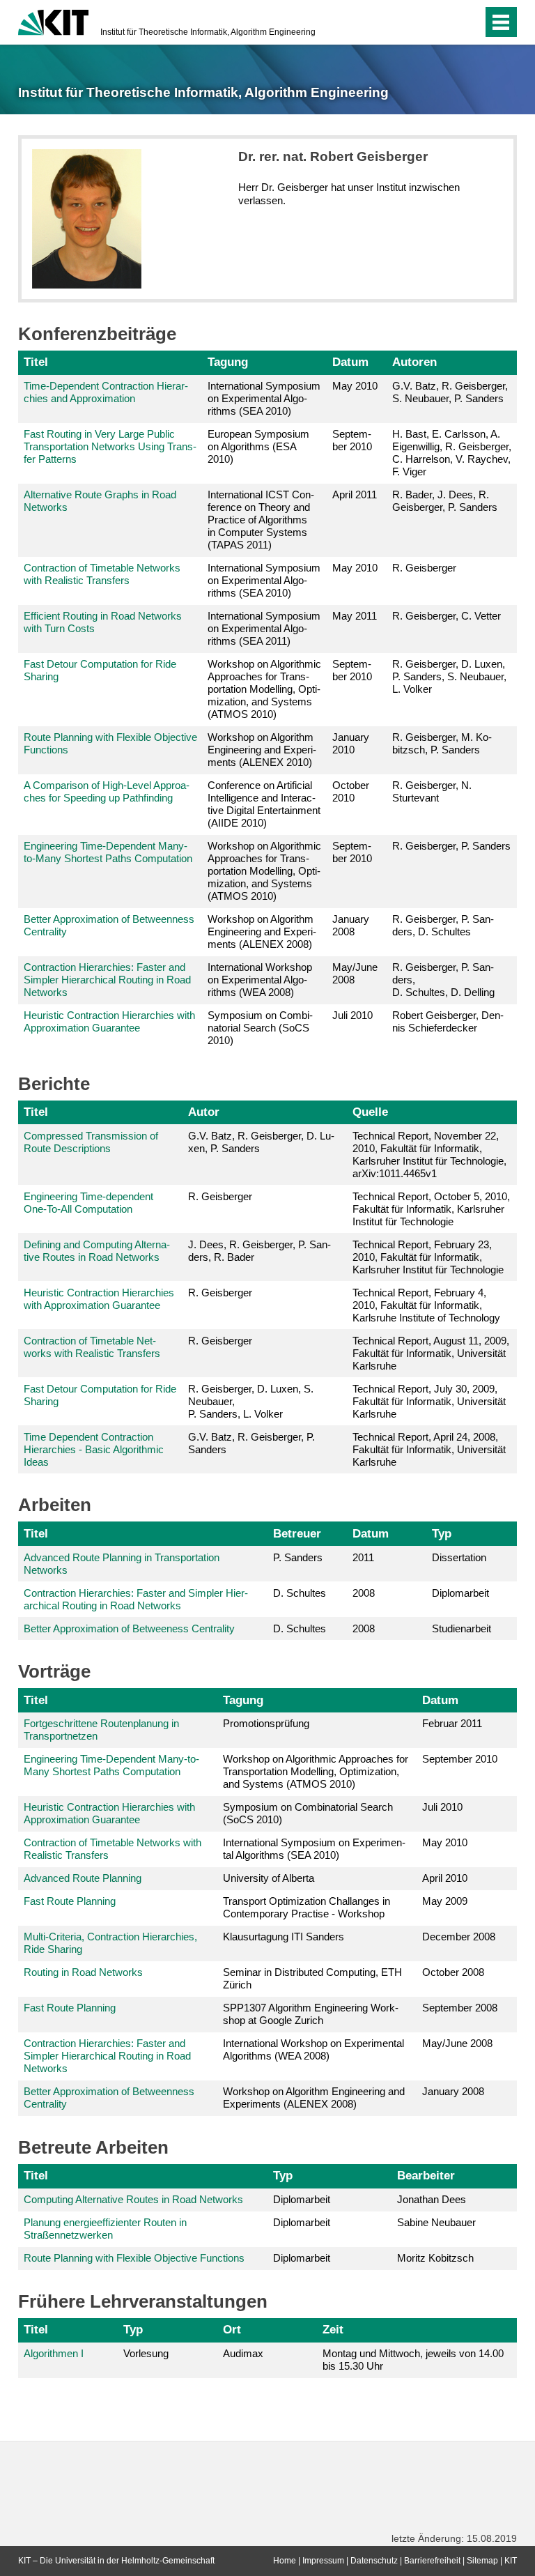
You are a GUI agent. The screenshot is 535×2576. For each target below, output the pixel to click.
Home (285, 2561)
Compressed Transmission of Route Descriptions (91, 1142)
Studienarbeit (462, 1628)
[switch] (444, 22)
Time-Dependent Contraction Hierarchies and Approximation (106, 392)
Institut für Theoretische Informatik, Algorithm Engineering (208, 32)
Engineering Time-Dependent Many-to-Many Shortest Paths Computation (108, 852)
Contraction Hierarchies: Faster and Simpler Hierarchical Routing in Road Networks (107, 980)
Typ (442, 1533)
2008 (364, 1593)
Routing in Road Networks (83, 1972)
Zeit (333, 2329)
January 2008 (351, 925)
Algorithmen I (54, 2353)
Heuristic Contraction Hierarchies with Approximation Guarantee (109, 1021)
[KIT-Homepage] (53, 21)
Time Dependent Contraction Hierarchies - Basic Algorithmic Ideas (94, 1449)
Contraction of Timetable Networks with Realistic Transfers (102, 574)
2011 (363, 1557)
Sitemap (482, 2561)
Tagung (228, 362)
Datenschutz (374, 2561)
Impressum (323, 2561)
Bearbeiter (426, 2175)
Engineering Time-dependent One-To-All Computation (88, 1203)
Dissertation (459, 1557)
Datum (350, 362)
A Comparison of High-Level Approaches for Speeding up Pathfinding (107, 791)
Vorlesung (146, 2353)
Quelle (370, 1112)
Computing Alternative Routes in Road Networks (133, 2199)
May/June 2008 (355, 973)
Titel (36, 362)
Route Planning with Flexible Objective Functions (134, 2258)
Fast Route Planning (70, 1901)
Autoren (414, 362)
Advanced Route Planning (83, 1878)
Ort (232, 2329)
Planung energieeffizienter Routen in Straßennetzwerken (105, 2229)
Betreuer (297, 1533)
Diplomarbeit (460, 1593)
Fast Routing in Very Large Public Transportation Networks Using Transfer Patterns (110, 446)
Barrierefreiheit (432, 2561)
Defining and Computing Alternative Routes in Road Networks (97, 1251)
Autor (204, 1112)
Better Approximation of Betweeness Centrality (129, 1628)
